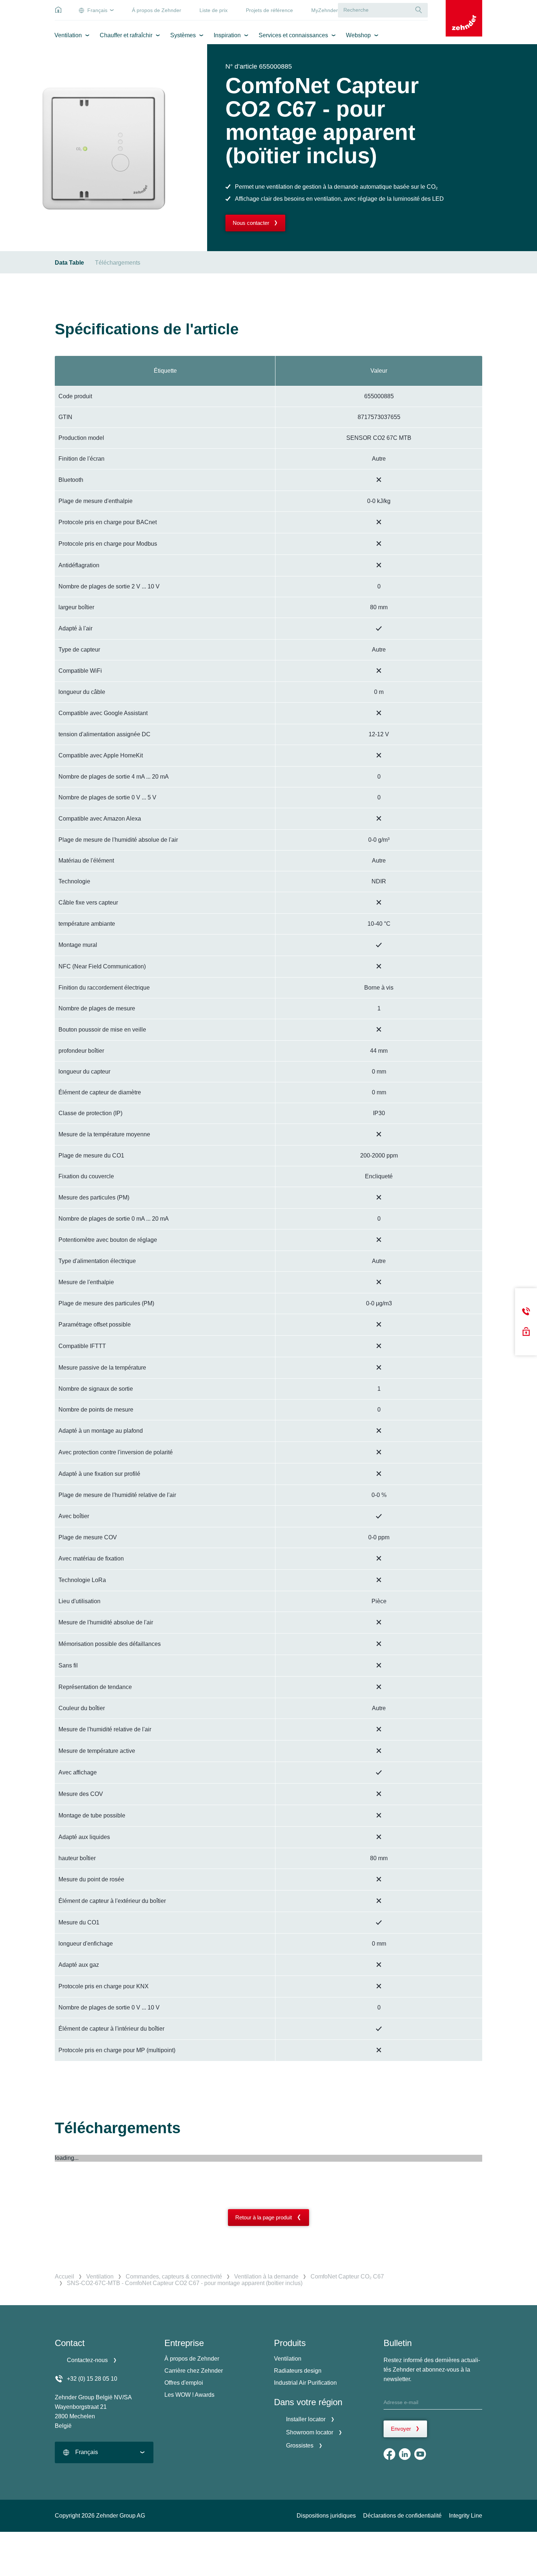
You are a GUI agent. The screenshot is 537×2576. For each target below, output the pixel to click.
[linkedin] (405, 2454)
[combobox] (104, 2452)
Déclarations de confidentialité (402, 2516)
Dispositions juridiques (326, 2516)
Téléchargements (118, 263)
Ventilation (68, 35)
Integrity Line (466, 2516)
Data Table (69, 263)
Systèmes (183, 35)
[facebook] (389, 2454)
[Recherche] (419, 10)
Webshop (358, 35)
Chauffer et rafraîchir (126, 35)
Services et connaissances (293, 35)
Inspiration (227, 35)
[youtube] (420, 2454)
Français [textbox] (87, 2452)
